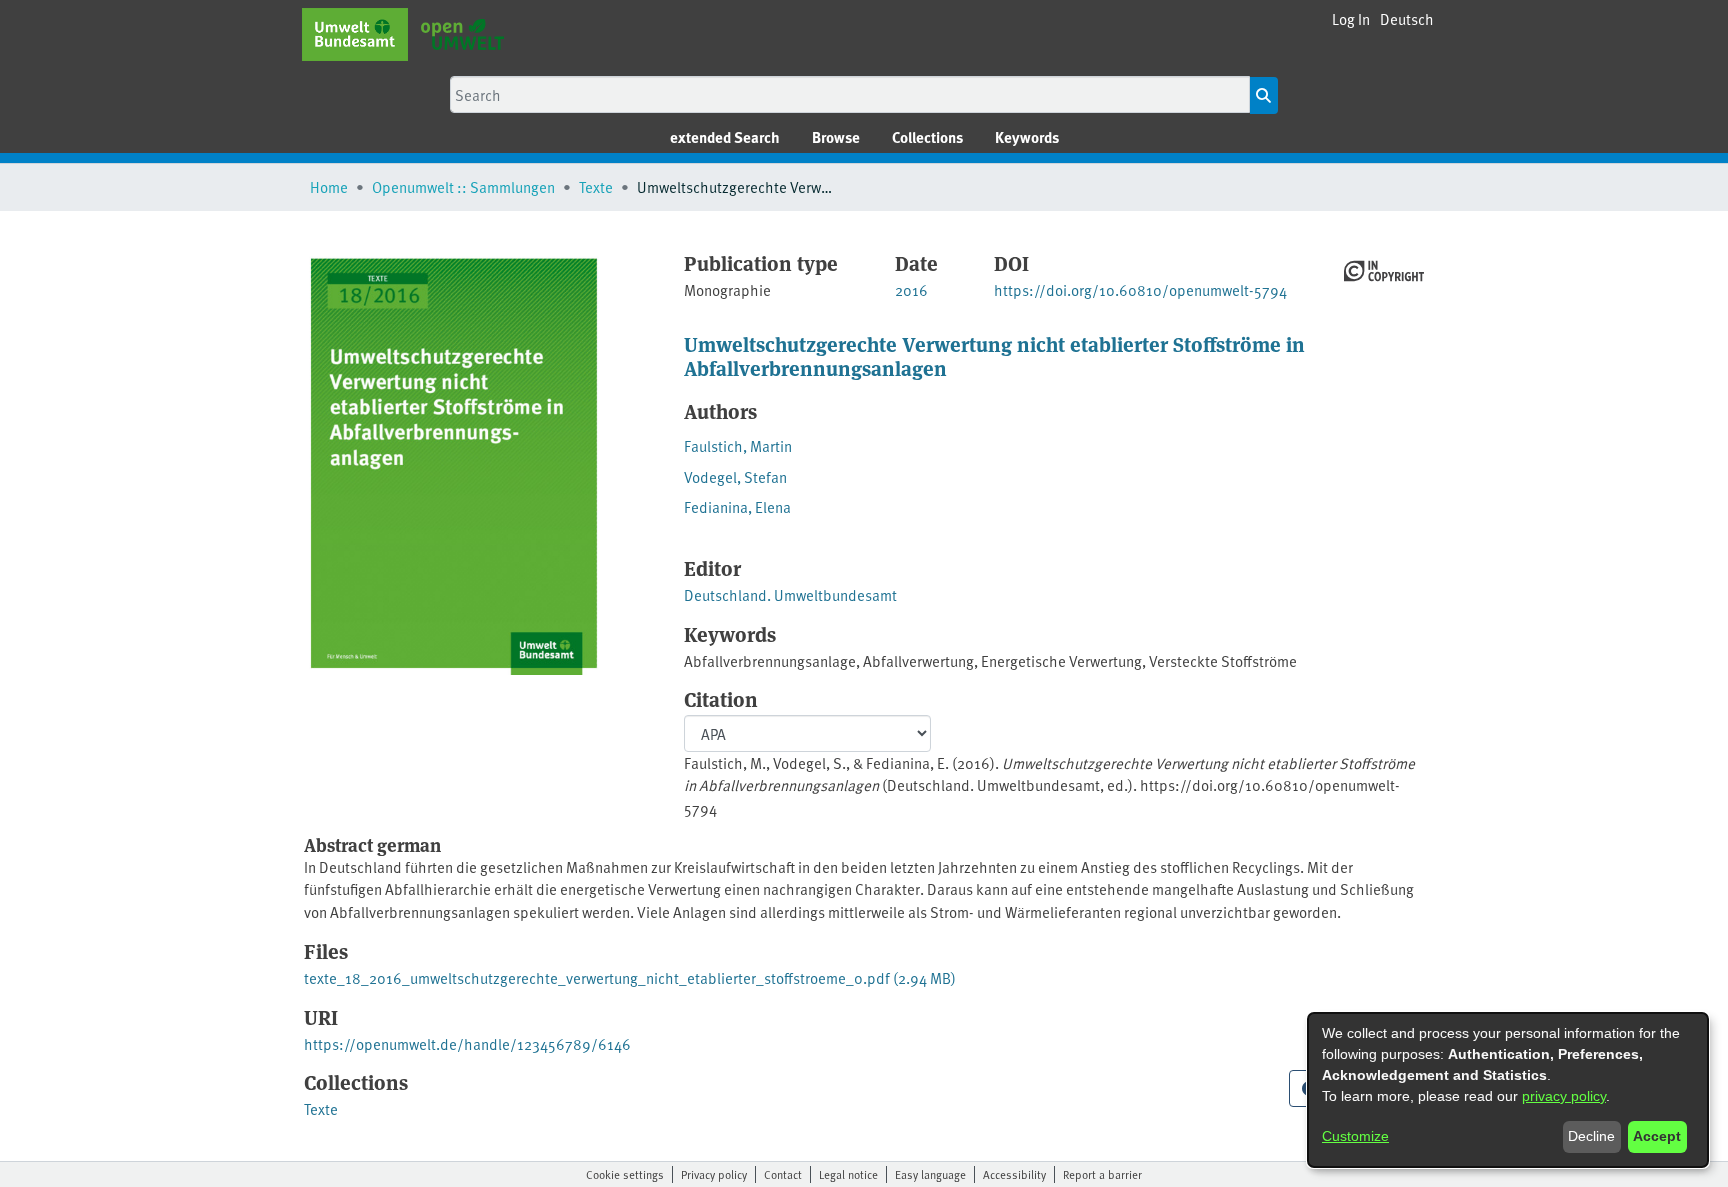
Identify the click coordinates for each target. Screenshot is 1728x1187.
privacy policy (1564, 1096)
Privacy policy (714, 1174)
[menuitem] (836, 137)
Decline (1591, 1136)
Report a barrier (1102, 1174)
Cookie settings (625, 1174)
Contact (783, 1174)
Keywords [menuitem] (1027, 137)
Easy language (930, 1174)
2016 (911, 289)
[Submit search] (1263, 95)
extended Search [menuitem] (725, 137)
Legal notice (848, 1174)
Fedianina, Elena (737, 506)
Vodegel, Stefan (735, 476)
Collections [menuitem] (927, 137)
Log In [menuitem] (1351, 18)
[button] (1407, 19)
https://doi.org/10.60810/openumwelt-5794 (1140, 289)
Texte (596, 186)
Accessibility (1014, 1174)
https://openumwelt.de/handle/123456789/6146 (467, 1043)
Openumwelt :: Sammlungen (463, 186)
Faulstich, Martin (738, 445)
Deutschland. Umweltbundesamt (790, 594)
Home (329, 186)
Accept (1657, 1136)
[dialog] (1508, 1090)
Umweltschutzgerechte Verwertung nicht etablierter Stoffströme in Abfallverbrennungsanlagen (994, 355)
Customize (1355, 1136)
